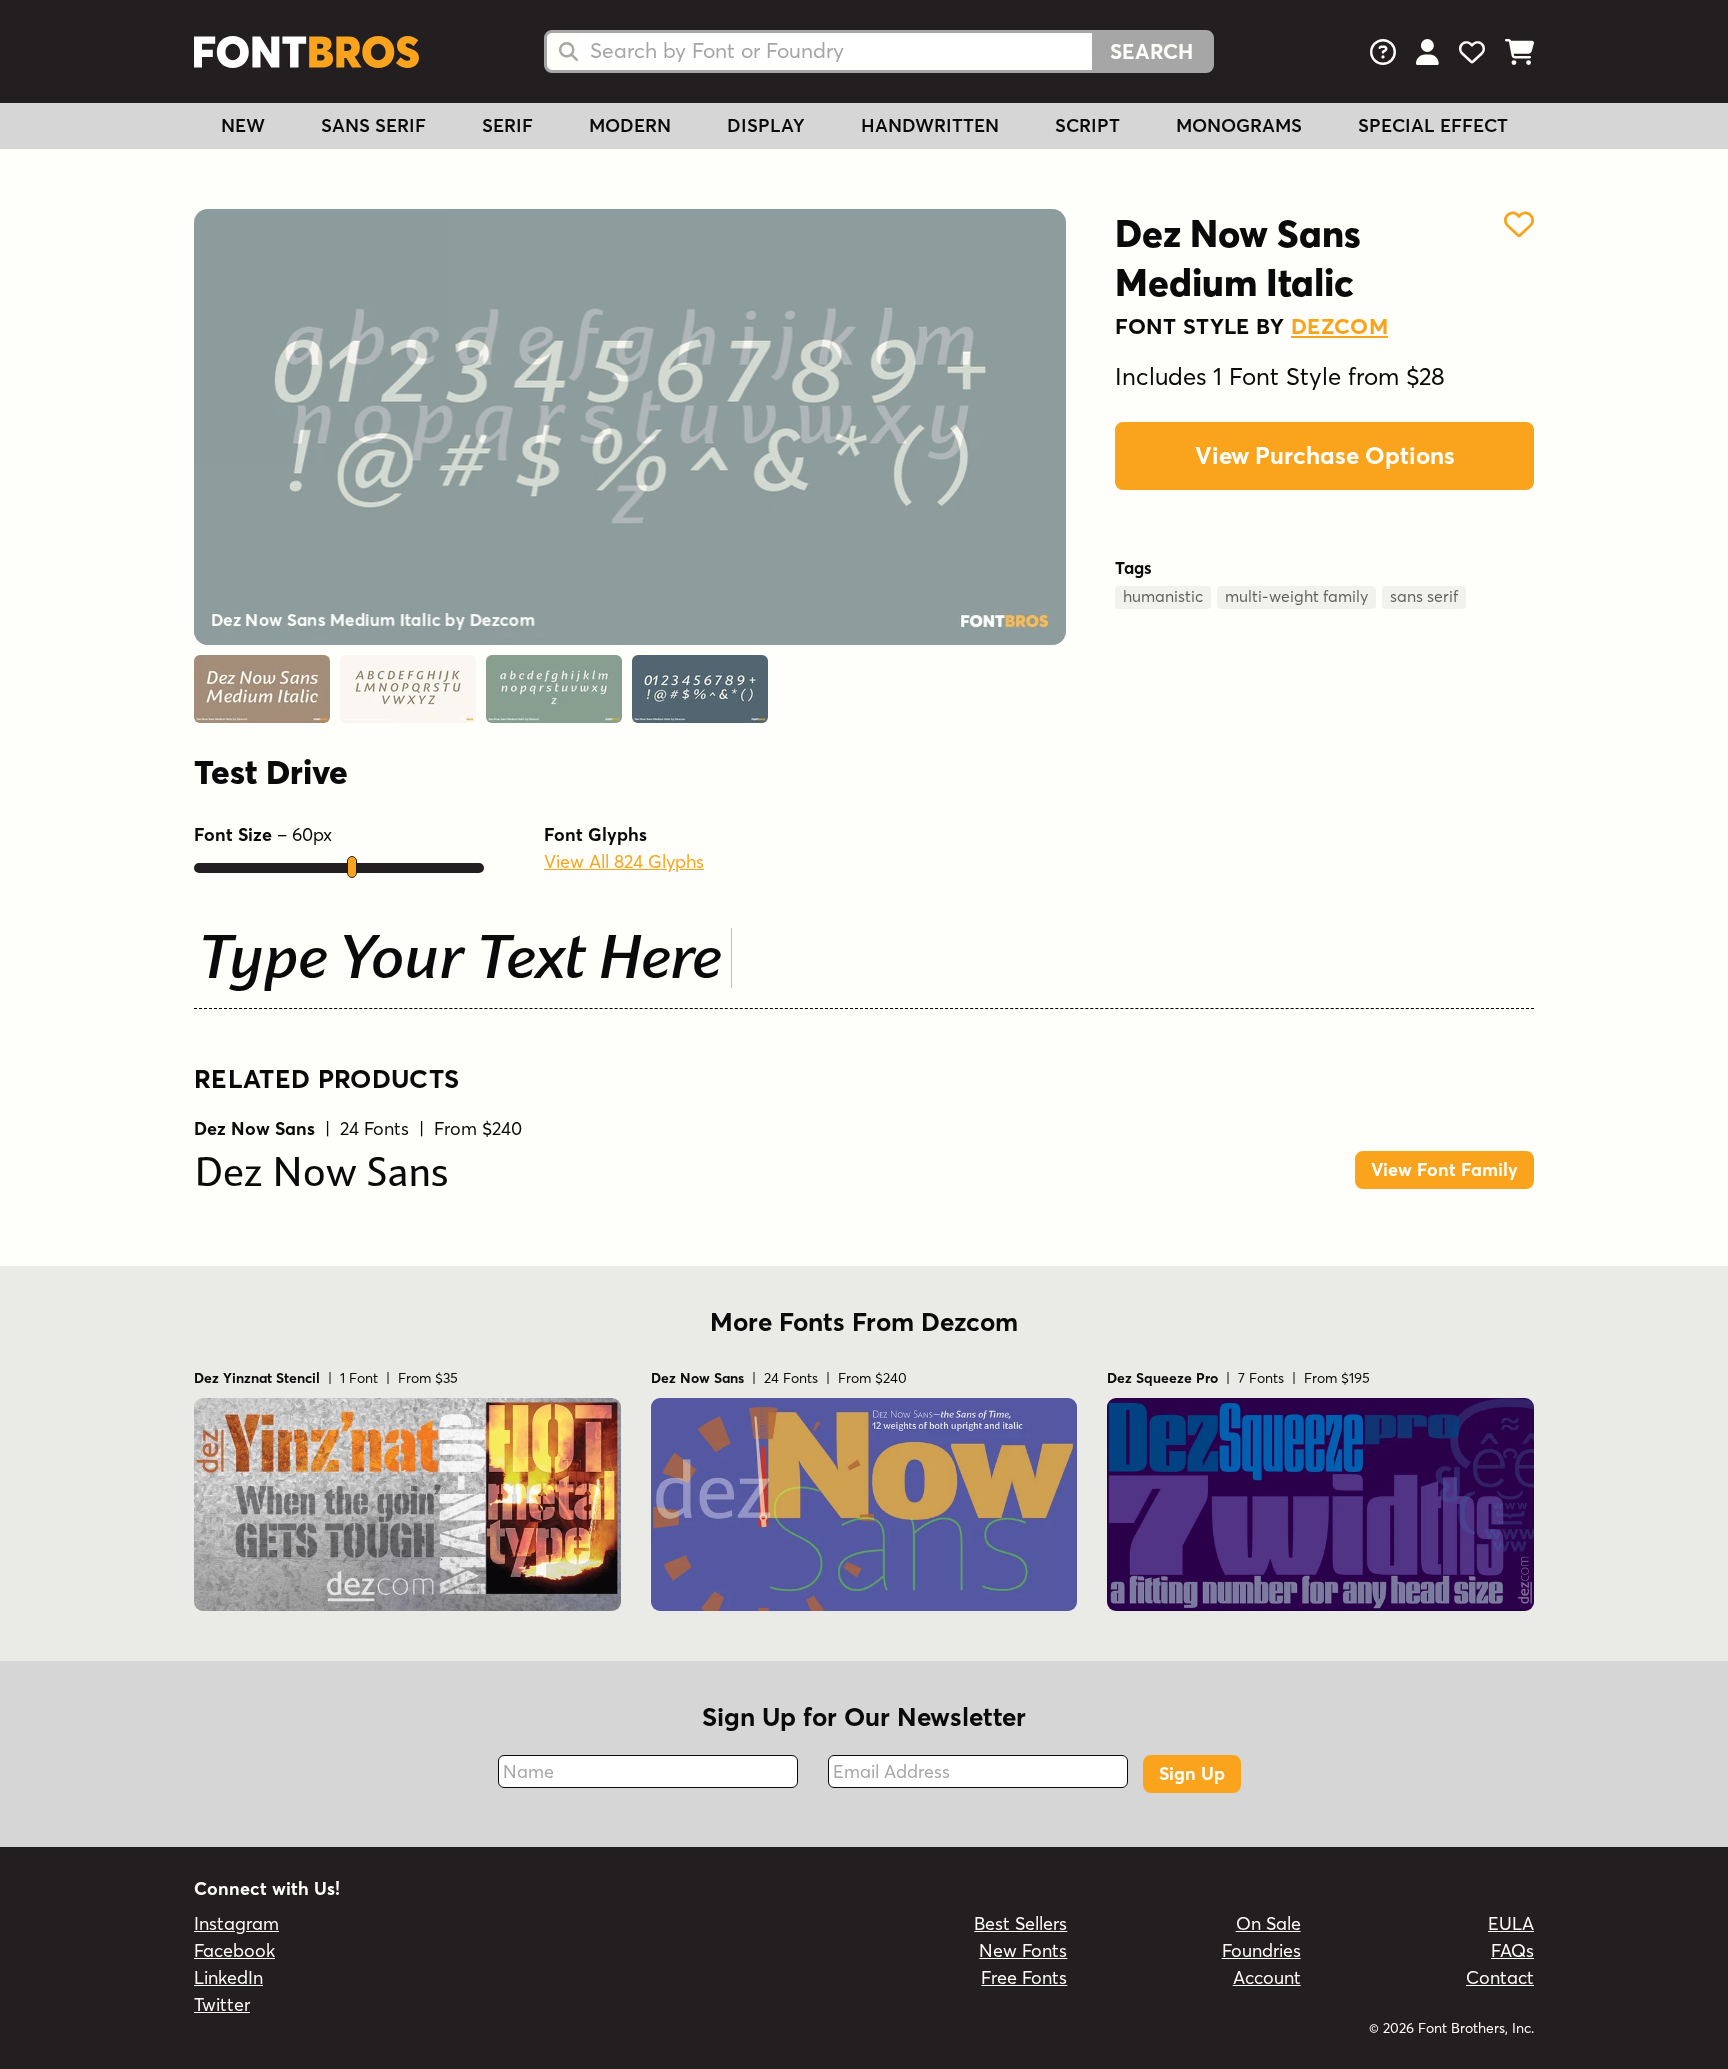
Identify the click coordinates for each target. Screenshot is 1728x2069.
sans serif (1424, 596)
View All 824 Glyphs (624, 861)
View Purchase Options (1325, 455)
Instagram (236, 1923)
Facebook (234, 1950)
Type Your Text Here (460, 963)
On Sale (1268, 1923)
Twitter (222, 2004)
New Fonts (1023, 1950)
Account (1267, 1977)
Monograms (1239, 125)
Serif (507, 125)
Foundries (1261, 1950)
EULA (1511, 1923)
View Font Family (1444, 1169)
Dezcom (1339, 326)
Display (766, 125)
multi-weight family (1296, 596)
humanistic (1163, 596)
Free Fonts (1024, 1977)
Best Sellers (1020, 1923)
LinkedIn (228, 1977)
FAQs (1512, 1950)
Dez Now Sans (321, 1176)
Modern (630, 125)
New (243, 125)
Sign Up (1192, 1773)
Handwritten (930, 125)
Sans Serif (373, 125)
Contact (1500, 1977)
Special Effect (1433, 125)
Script (1087, 125)
